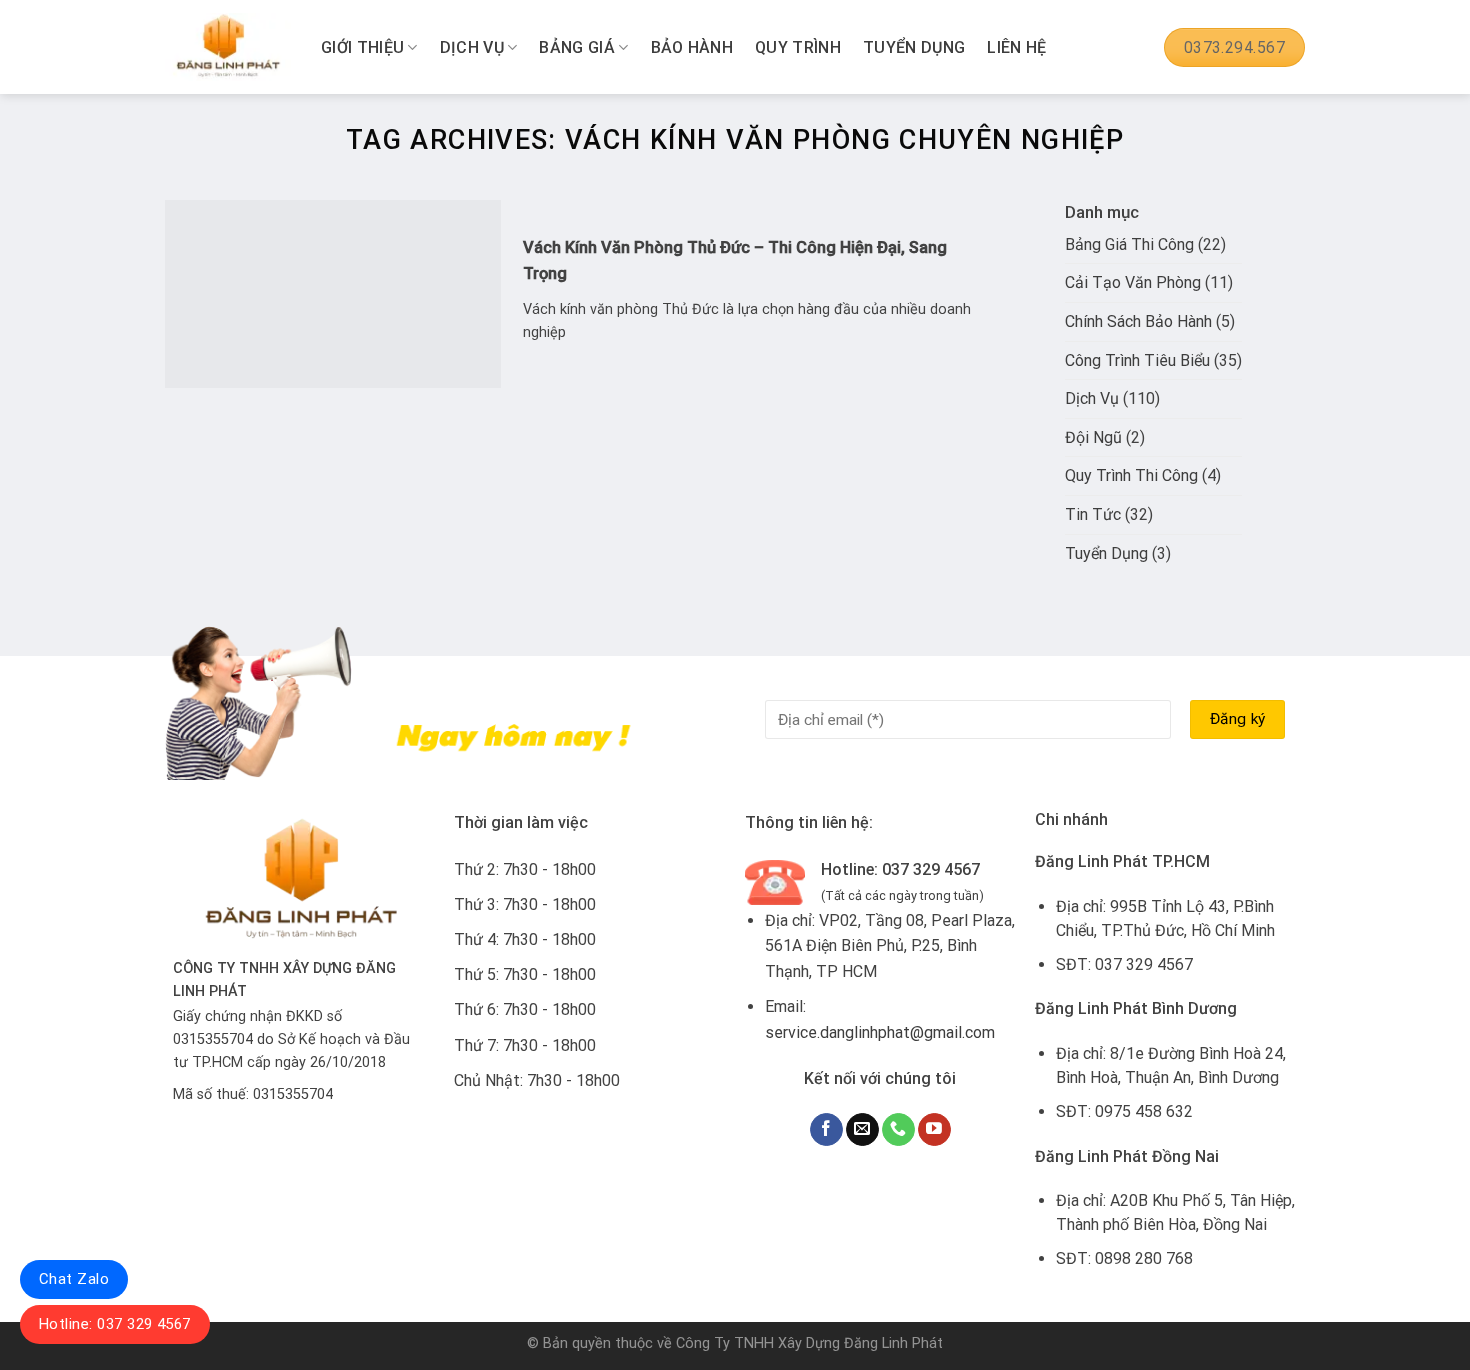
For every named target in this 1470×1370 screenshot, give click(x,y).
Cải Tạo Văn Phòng (1133, 282)
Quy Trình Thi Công (1131, 475)
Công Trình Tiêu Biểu (1137, 360)
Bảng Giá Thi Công (1129, 244)
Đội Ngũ (1093, 437)
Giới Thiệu (362, 47)
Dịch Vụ (472, 47)
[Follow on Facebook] (826, 1130)
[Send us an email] (862, 1130)
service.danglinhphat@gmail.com (880, 1032)
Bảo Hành (692, 47)
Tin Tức (1093, 514)
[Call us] (898, 1130)
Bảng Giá (577, 47)
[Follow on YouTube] (934, 1130)
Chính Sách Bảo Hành (1138, 321)
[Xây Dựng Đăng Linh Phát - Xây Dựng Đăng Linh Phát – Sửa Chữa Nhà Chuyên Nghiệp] (228, 47)
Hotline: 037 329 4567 (115, 1324)
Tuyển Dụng (914, 47)
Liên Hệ (1016, 47)
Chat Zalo (74, 1279)
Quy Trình (798, 47)
